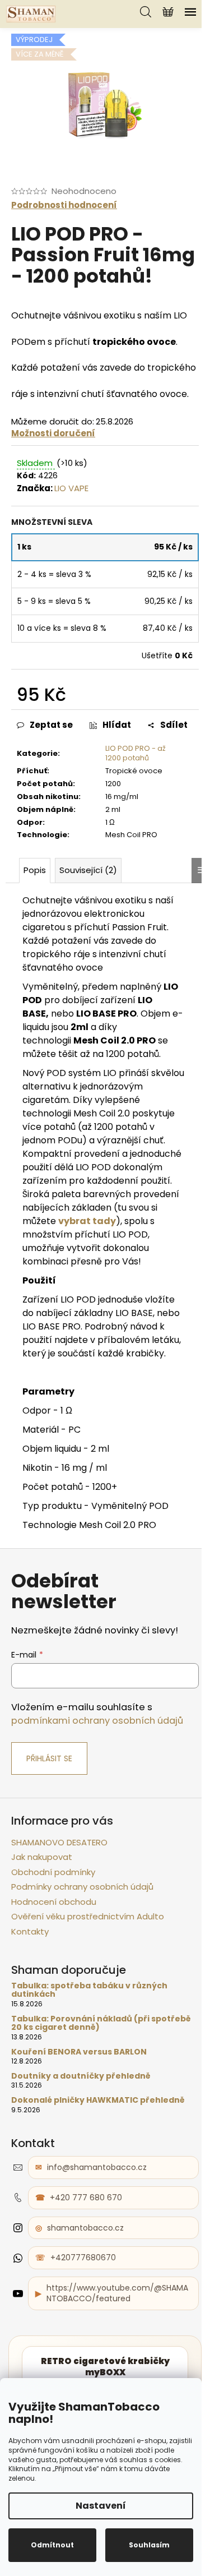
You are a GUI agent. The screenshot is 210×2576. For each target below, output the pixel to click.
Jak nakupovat (42, 1857)
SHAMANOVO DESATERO (59, 1842)
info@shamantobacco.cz (97, 2167)
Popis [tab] (35, 870)
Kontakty (30, 1931)
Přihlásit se (49, 1758)
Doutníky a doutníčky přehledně (81, 2076)
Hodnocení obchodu (54, 1902)
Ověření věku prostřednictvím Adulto (88, 1916)
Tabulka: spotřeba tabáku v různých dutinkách (89, 1990)
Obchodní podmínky (53, 1872)
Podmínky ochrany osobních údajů (82, 1887)
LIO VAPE (71, 488)
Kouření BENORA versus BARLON (79, 2052)
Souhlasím (149, 2545)
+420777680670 (83, 2258)
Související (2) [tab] (88, 870)
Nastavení (101, 2506)
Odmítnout (52, 2545)
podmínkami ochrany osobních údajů (97, 1721)
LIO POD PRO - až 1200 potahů (136, 753)
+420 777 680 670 (86, 2198)
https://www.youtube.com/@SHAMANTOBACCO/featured (117, 2293)
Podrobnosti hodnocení (64, 205)
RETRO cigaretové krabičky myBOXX (105, 2367)
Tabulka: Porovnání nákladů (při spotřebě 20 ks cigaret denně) (101, 2023)
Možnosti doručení (53, 433)
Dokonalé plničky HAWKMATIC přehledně (98, 2100)
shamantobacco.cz (85, 2228)
